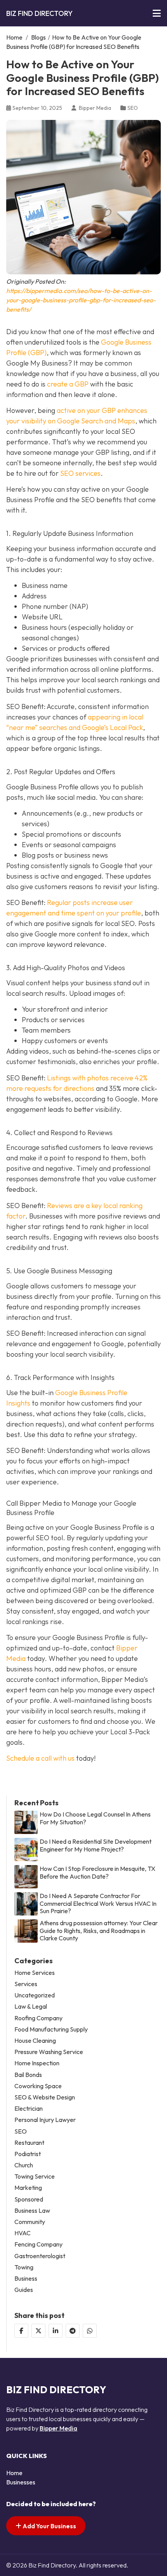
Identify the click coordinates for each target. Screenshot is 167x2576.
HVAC (23, 2233)
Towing (24, 2267)
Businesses (21, 2482)
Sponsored (29, 2199)
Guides (24, 2290)
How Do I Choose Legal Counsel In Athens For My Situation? (95, 1818)
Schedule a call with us (40, 1758)
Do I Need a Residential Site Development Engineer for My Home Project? (96, 1845)
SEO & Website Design (45, 2097)
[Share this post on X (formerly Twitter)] (38, 2331)
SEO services (80, 473)
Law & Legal (31, 2007)
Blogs (38, 37)
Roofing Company (38, 2018)
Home (14, 37)
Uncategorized (35, 1995)
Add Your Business (49, 2526)
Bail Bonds (28, 2075)
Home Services (35, 1973)
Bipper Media (58, 2428)
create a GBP (68, 384)
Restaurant (29, 2143)
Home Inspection (37, 2063)
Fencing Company (38, 2244)
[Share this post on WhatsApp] (90, 2331)
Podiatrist (28, 2154)
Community (30, 2222)
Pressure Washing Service (49, 2052)
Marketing (28, 2188)
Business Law (32, 2211)
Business (26, 2279)
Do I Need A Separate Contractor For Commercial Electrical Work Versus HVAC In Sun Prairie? (98, 1903)
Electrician (29, 2109)
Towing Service (35, 2176)
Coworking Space (38, 2086)
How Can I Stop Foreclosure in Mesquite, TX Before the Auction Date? (97, 1872)
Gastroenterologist (40, 2256)
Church (24, 2165)
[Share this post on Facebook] (21, 2331)
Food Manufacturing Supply (51, 2029)
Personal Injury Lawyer (45, 2120)
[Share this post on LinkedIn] (56, 2331)
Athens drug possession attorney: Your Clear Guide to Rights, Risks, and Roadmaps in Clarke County (99, 1930)
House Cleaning (35, 2041)
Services (26, 1984)
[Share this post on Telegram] (73, 2331)
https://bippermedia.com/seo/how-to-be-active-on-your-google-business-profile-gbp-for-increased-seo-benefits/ (81, 300)
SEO (133, 108)
